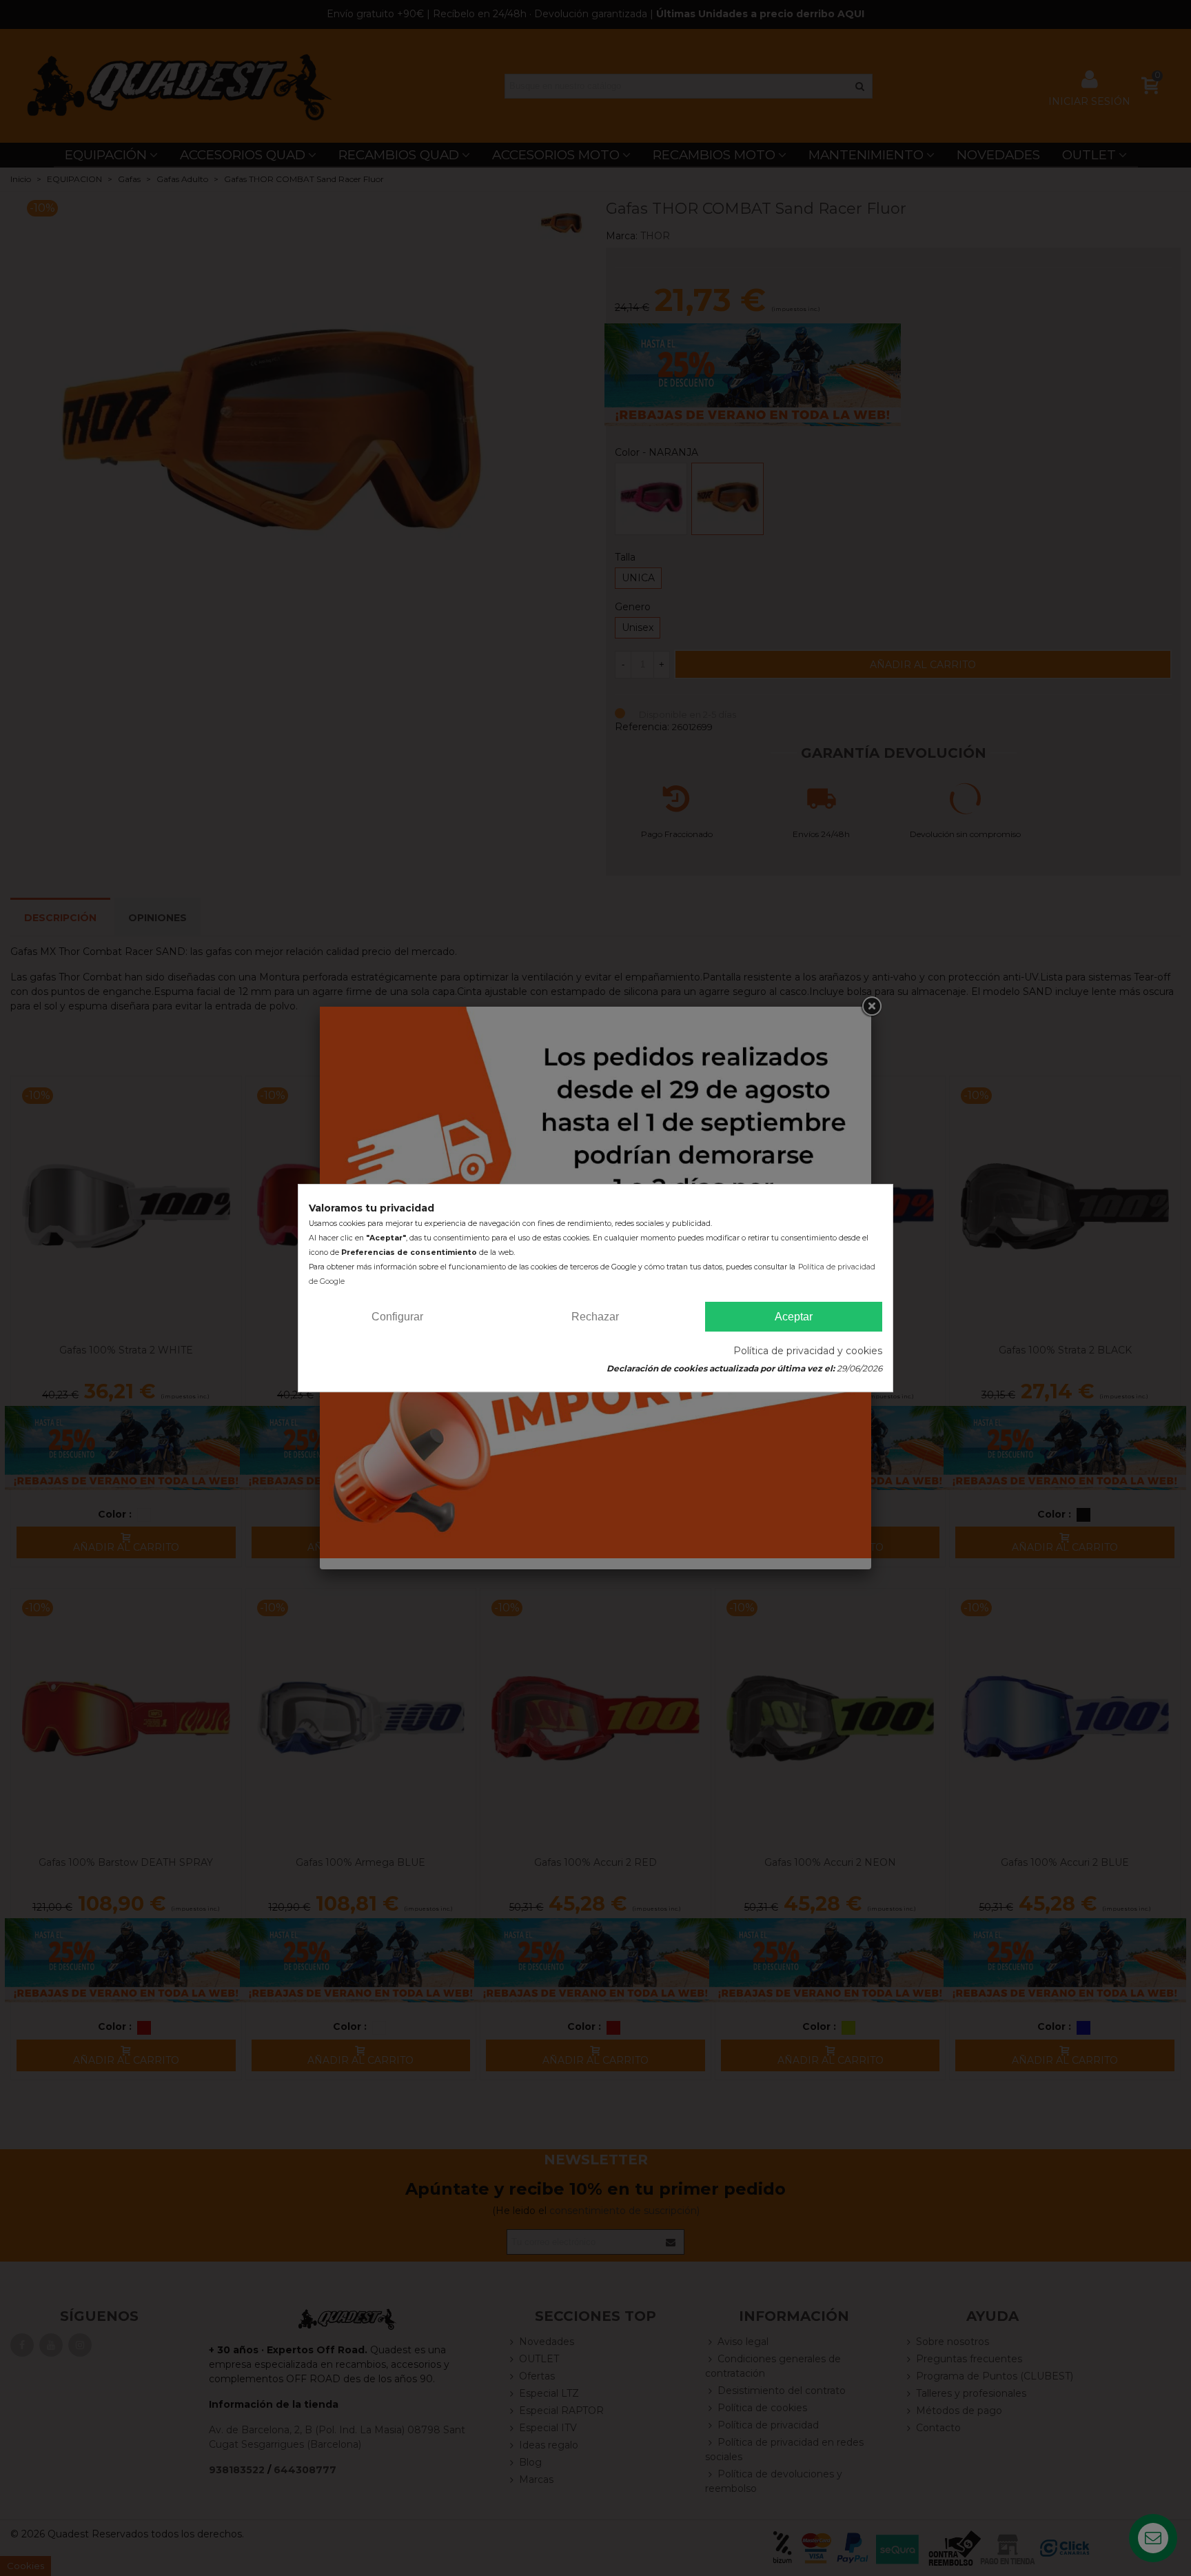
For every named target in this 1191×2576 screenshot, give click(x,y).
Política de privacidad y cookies (808, 1351)
